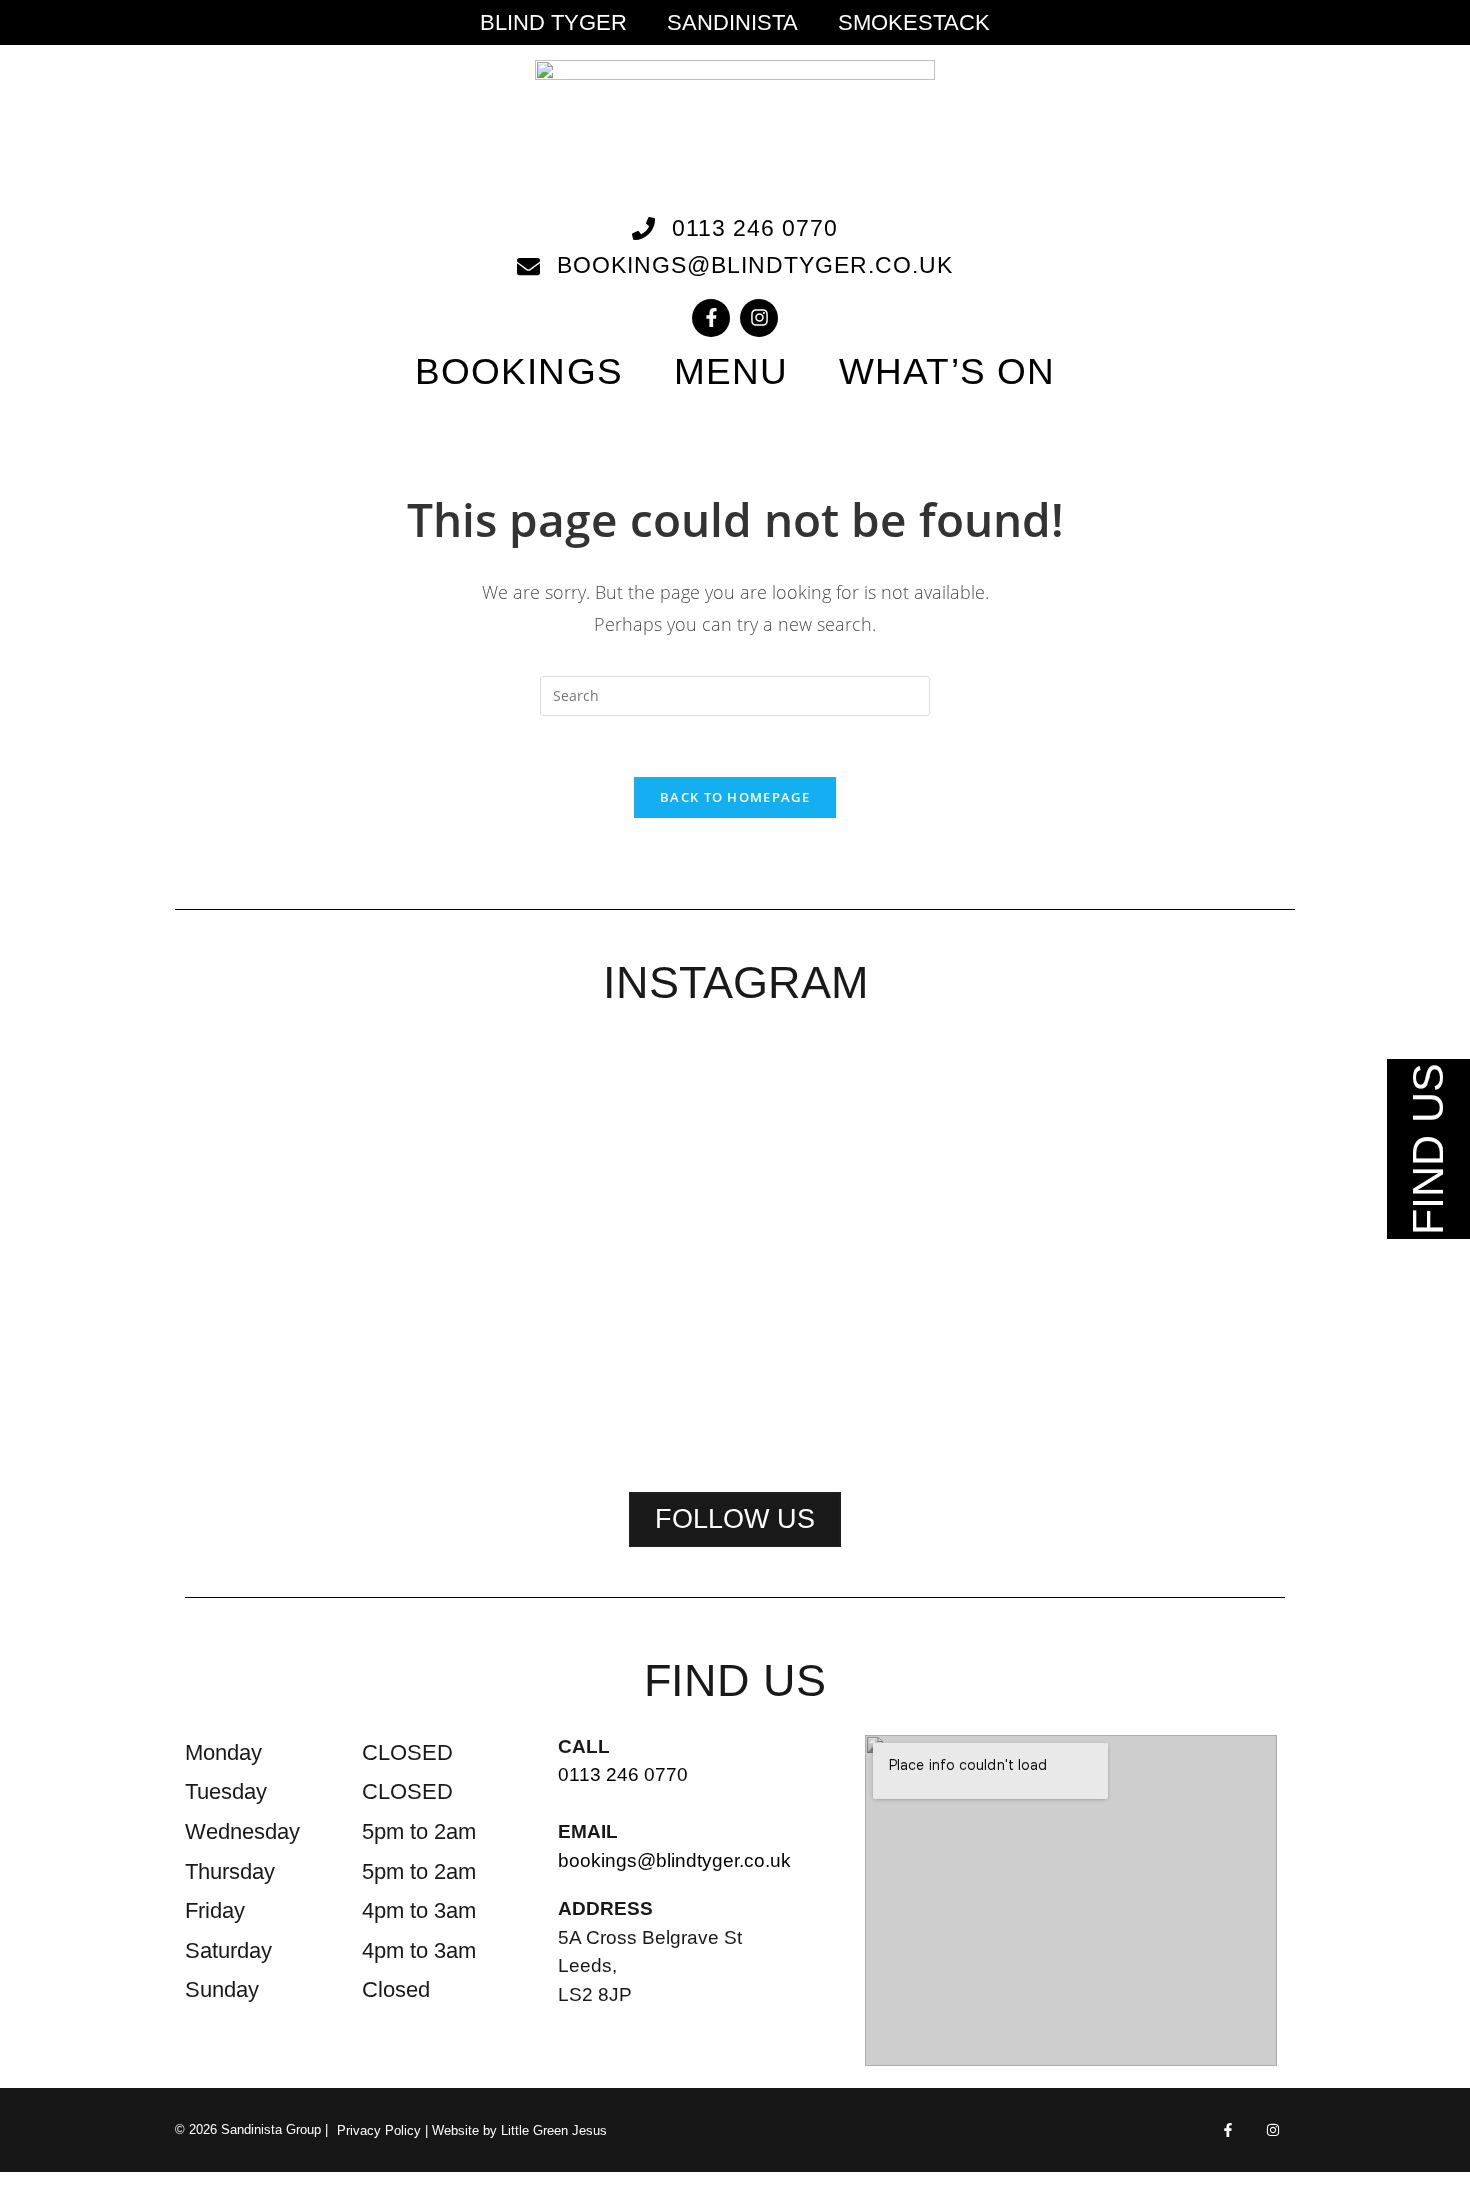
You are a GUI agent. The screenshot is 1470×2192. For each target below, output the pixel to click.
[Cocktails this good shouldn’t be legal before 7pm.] (957, 1173)
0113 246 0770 (623, 1774)
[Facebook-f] (711, 318)
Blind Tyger (553, 23)
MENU (731, 371)
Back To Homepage (735, 797)
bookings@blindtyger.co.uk (674, 1860)
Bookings (519, 371)
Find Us (1428, 1149)
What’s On (947, 371)
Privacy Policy (379, 2130)
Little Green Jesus (554, 2130)
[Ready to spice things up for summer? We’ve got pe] (291, 1135)
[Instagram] (759, 318)
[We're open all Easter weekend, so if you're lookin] (735, 1248)
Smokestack (914, 23)
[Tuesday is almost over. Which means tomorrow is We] (1179, 1148)
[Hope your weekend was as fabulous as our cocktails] (513, 1160)
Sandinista (732, 23)
